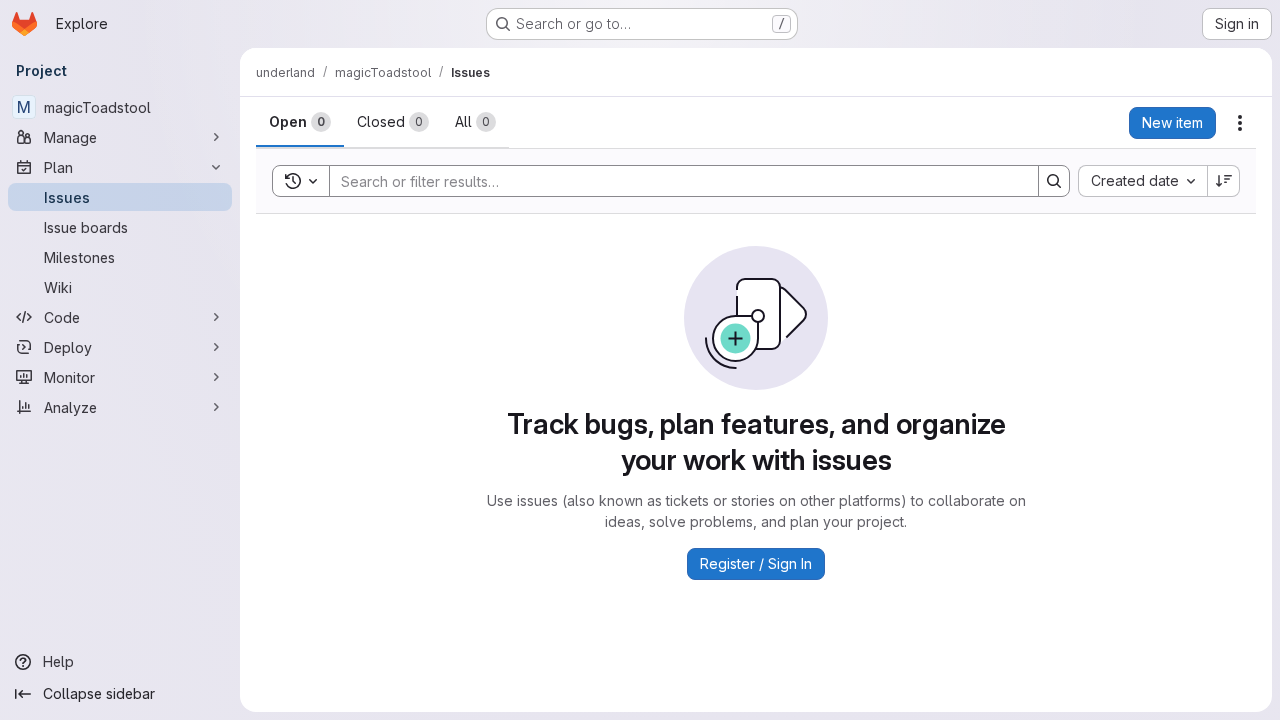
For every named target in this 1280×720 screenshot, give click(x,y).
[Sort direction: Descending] (1224, 181)
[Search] (1054, 181)
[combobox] (1142, 181)
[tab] (300, 122)
